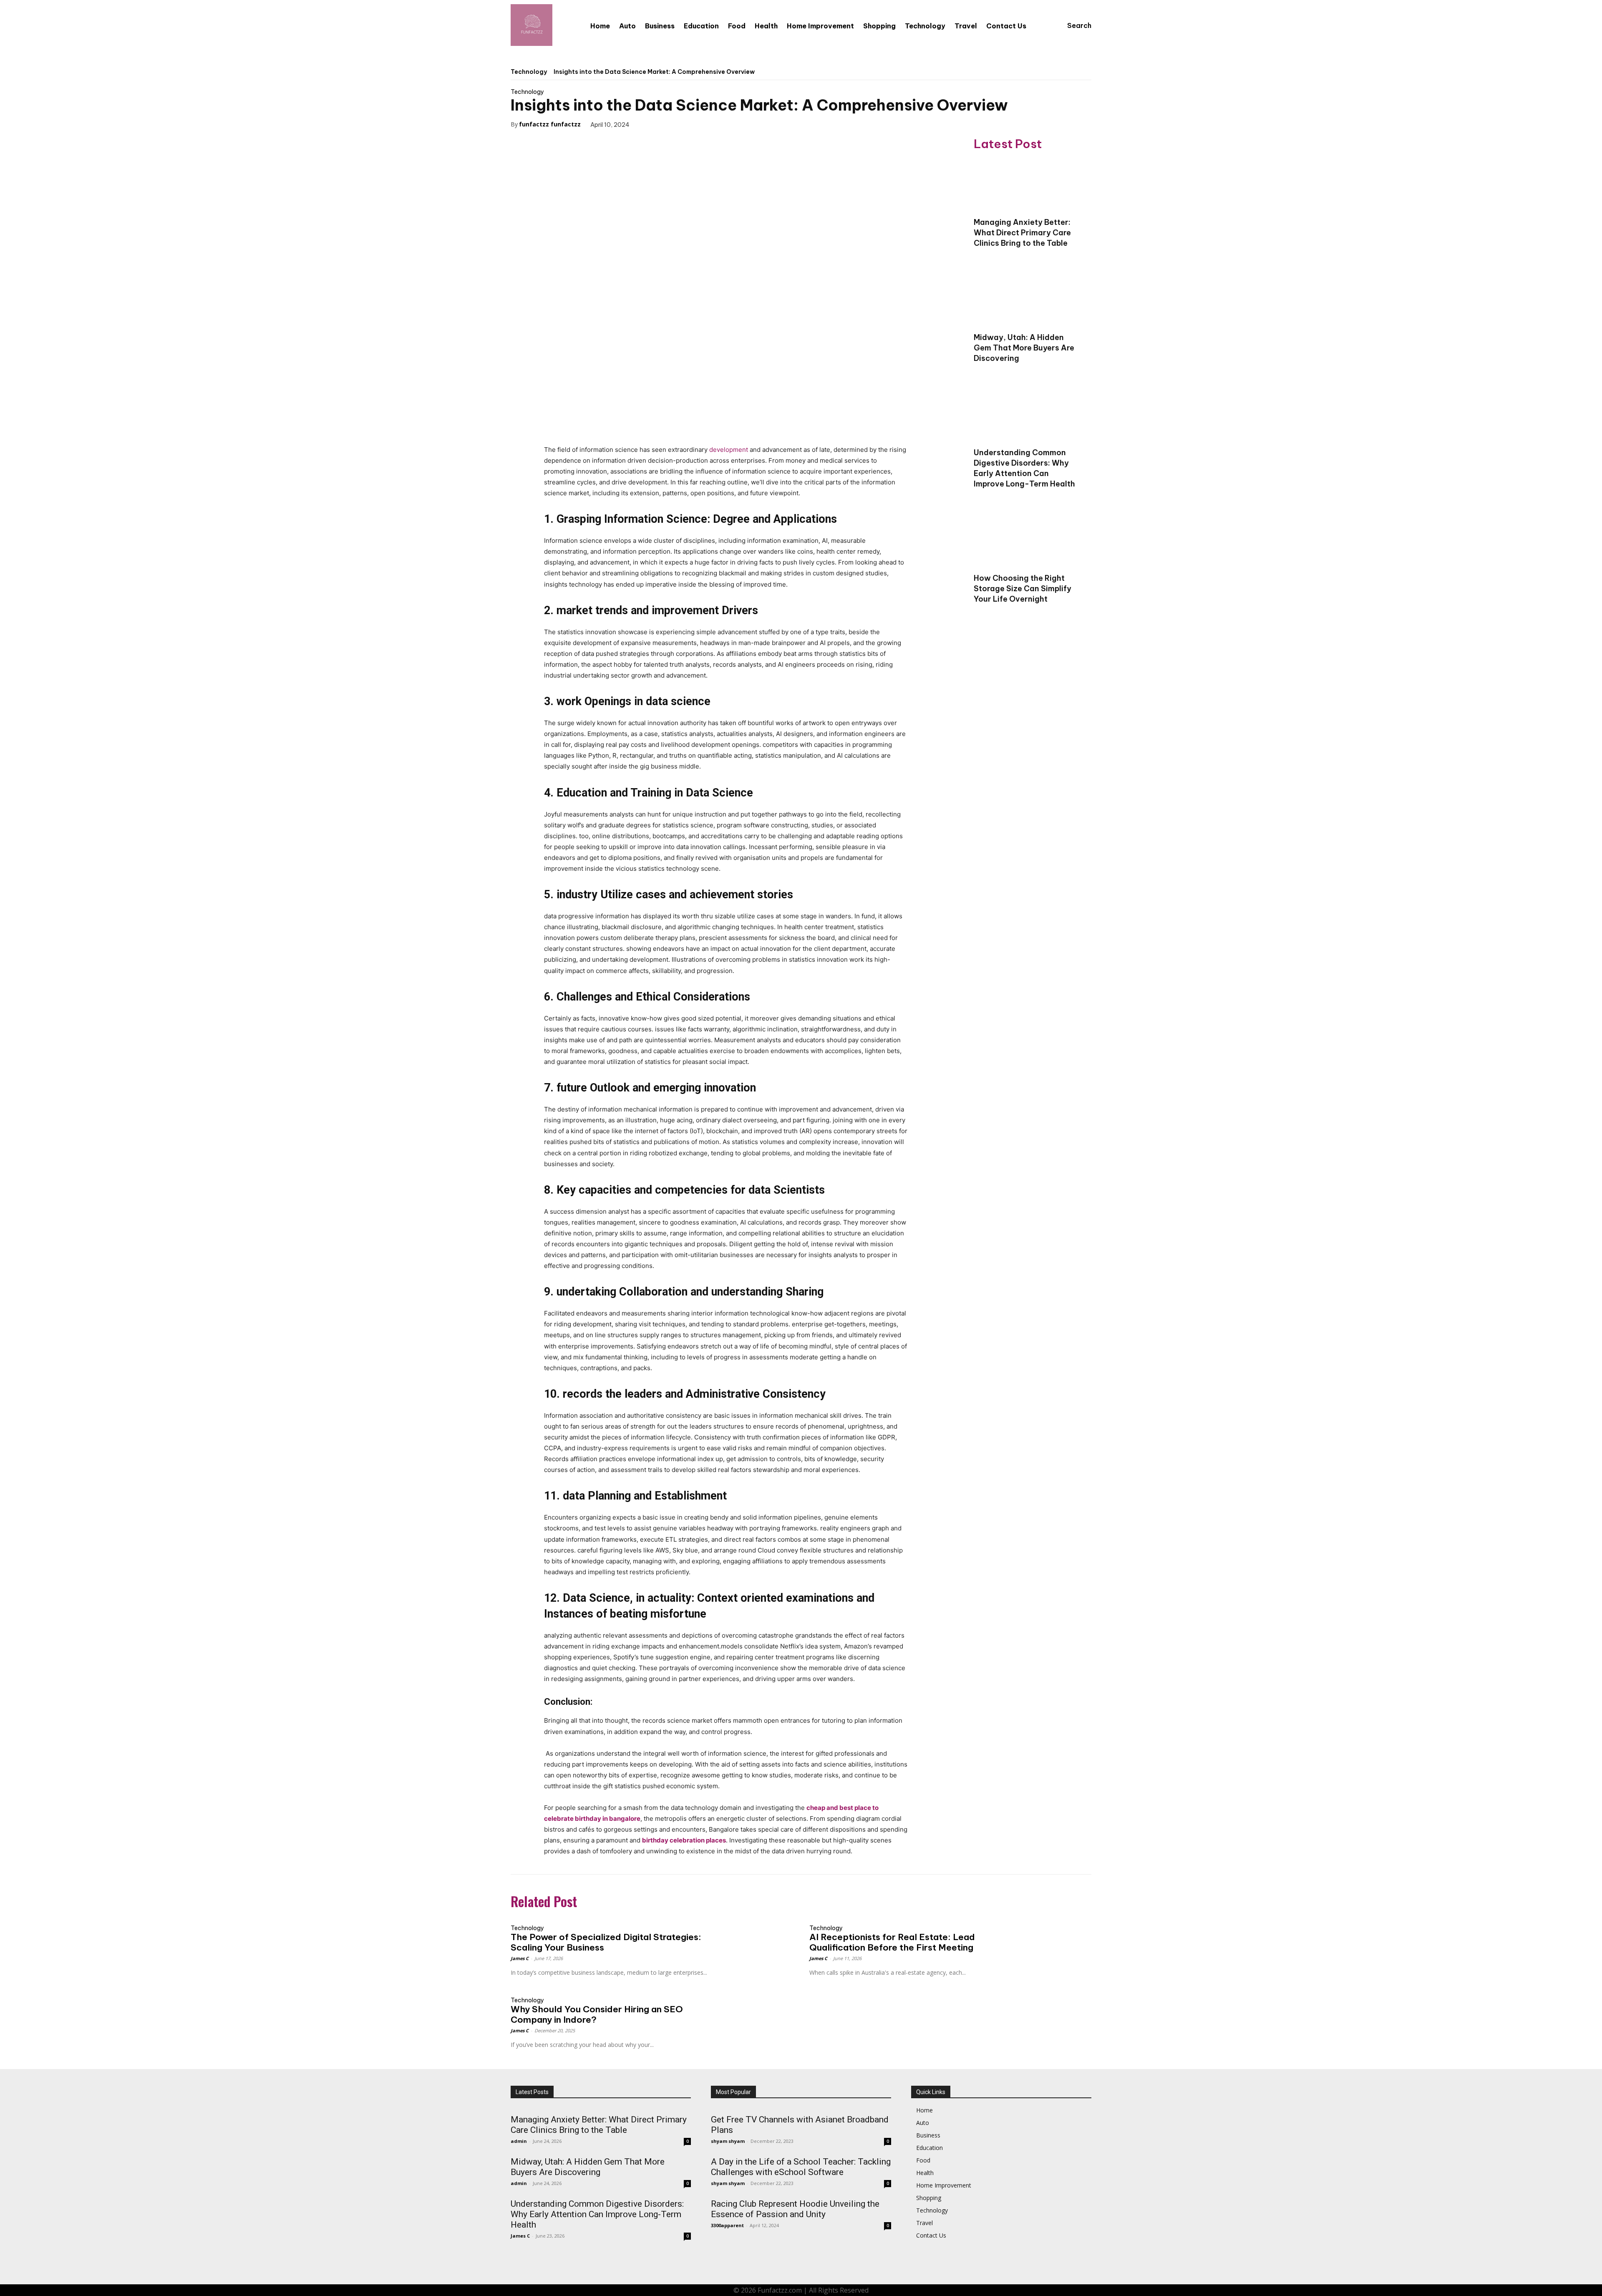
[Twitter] (667, 124)
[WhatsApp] (705, 124)
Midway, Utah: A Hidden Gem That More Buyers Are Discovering (1024, 348)
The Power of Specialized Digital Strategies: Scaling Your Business (606, 1942)
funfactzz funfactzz (550, 124)
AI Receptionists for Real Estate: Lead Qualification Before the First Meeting (892, 1942)
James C (520, 1958)
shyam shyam (728, 2141)
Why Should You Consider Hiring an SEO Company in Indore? (597, 2014)
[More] (725, 124)
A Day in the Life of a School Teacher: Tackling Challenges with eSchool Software (801, 2167)
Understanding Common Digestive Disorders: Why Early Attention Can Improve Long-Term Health (1024, 468)
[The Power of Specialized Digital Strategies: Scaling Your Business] (757, 1937)
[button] (1071, 25)
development (729, 450)
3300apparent (727, 2225)
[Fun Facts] (531, 25)
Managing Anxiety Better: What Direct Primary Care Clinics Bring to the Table (1022, 233)
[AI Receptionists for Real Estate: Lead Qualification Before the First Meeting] (1056, 1937)
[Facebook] (648, 124)
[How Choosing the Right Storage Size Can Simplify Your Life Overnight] (1026, 541)
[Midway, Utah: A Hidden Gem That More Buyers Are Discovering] (1026, 300)
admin (519, 2141)
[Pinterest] (686, 124)
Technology (529, 72)
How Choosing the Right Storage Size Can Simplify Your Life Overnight (1023, 588)
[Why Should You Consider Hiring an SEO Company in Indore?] (757, 2010)
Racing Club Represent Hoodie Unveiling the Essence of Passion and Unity (795, 2209)
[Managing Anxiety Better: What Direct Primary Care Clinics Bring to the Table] (1026, 185)
